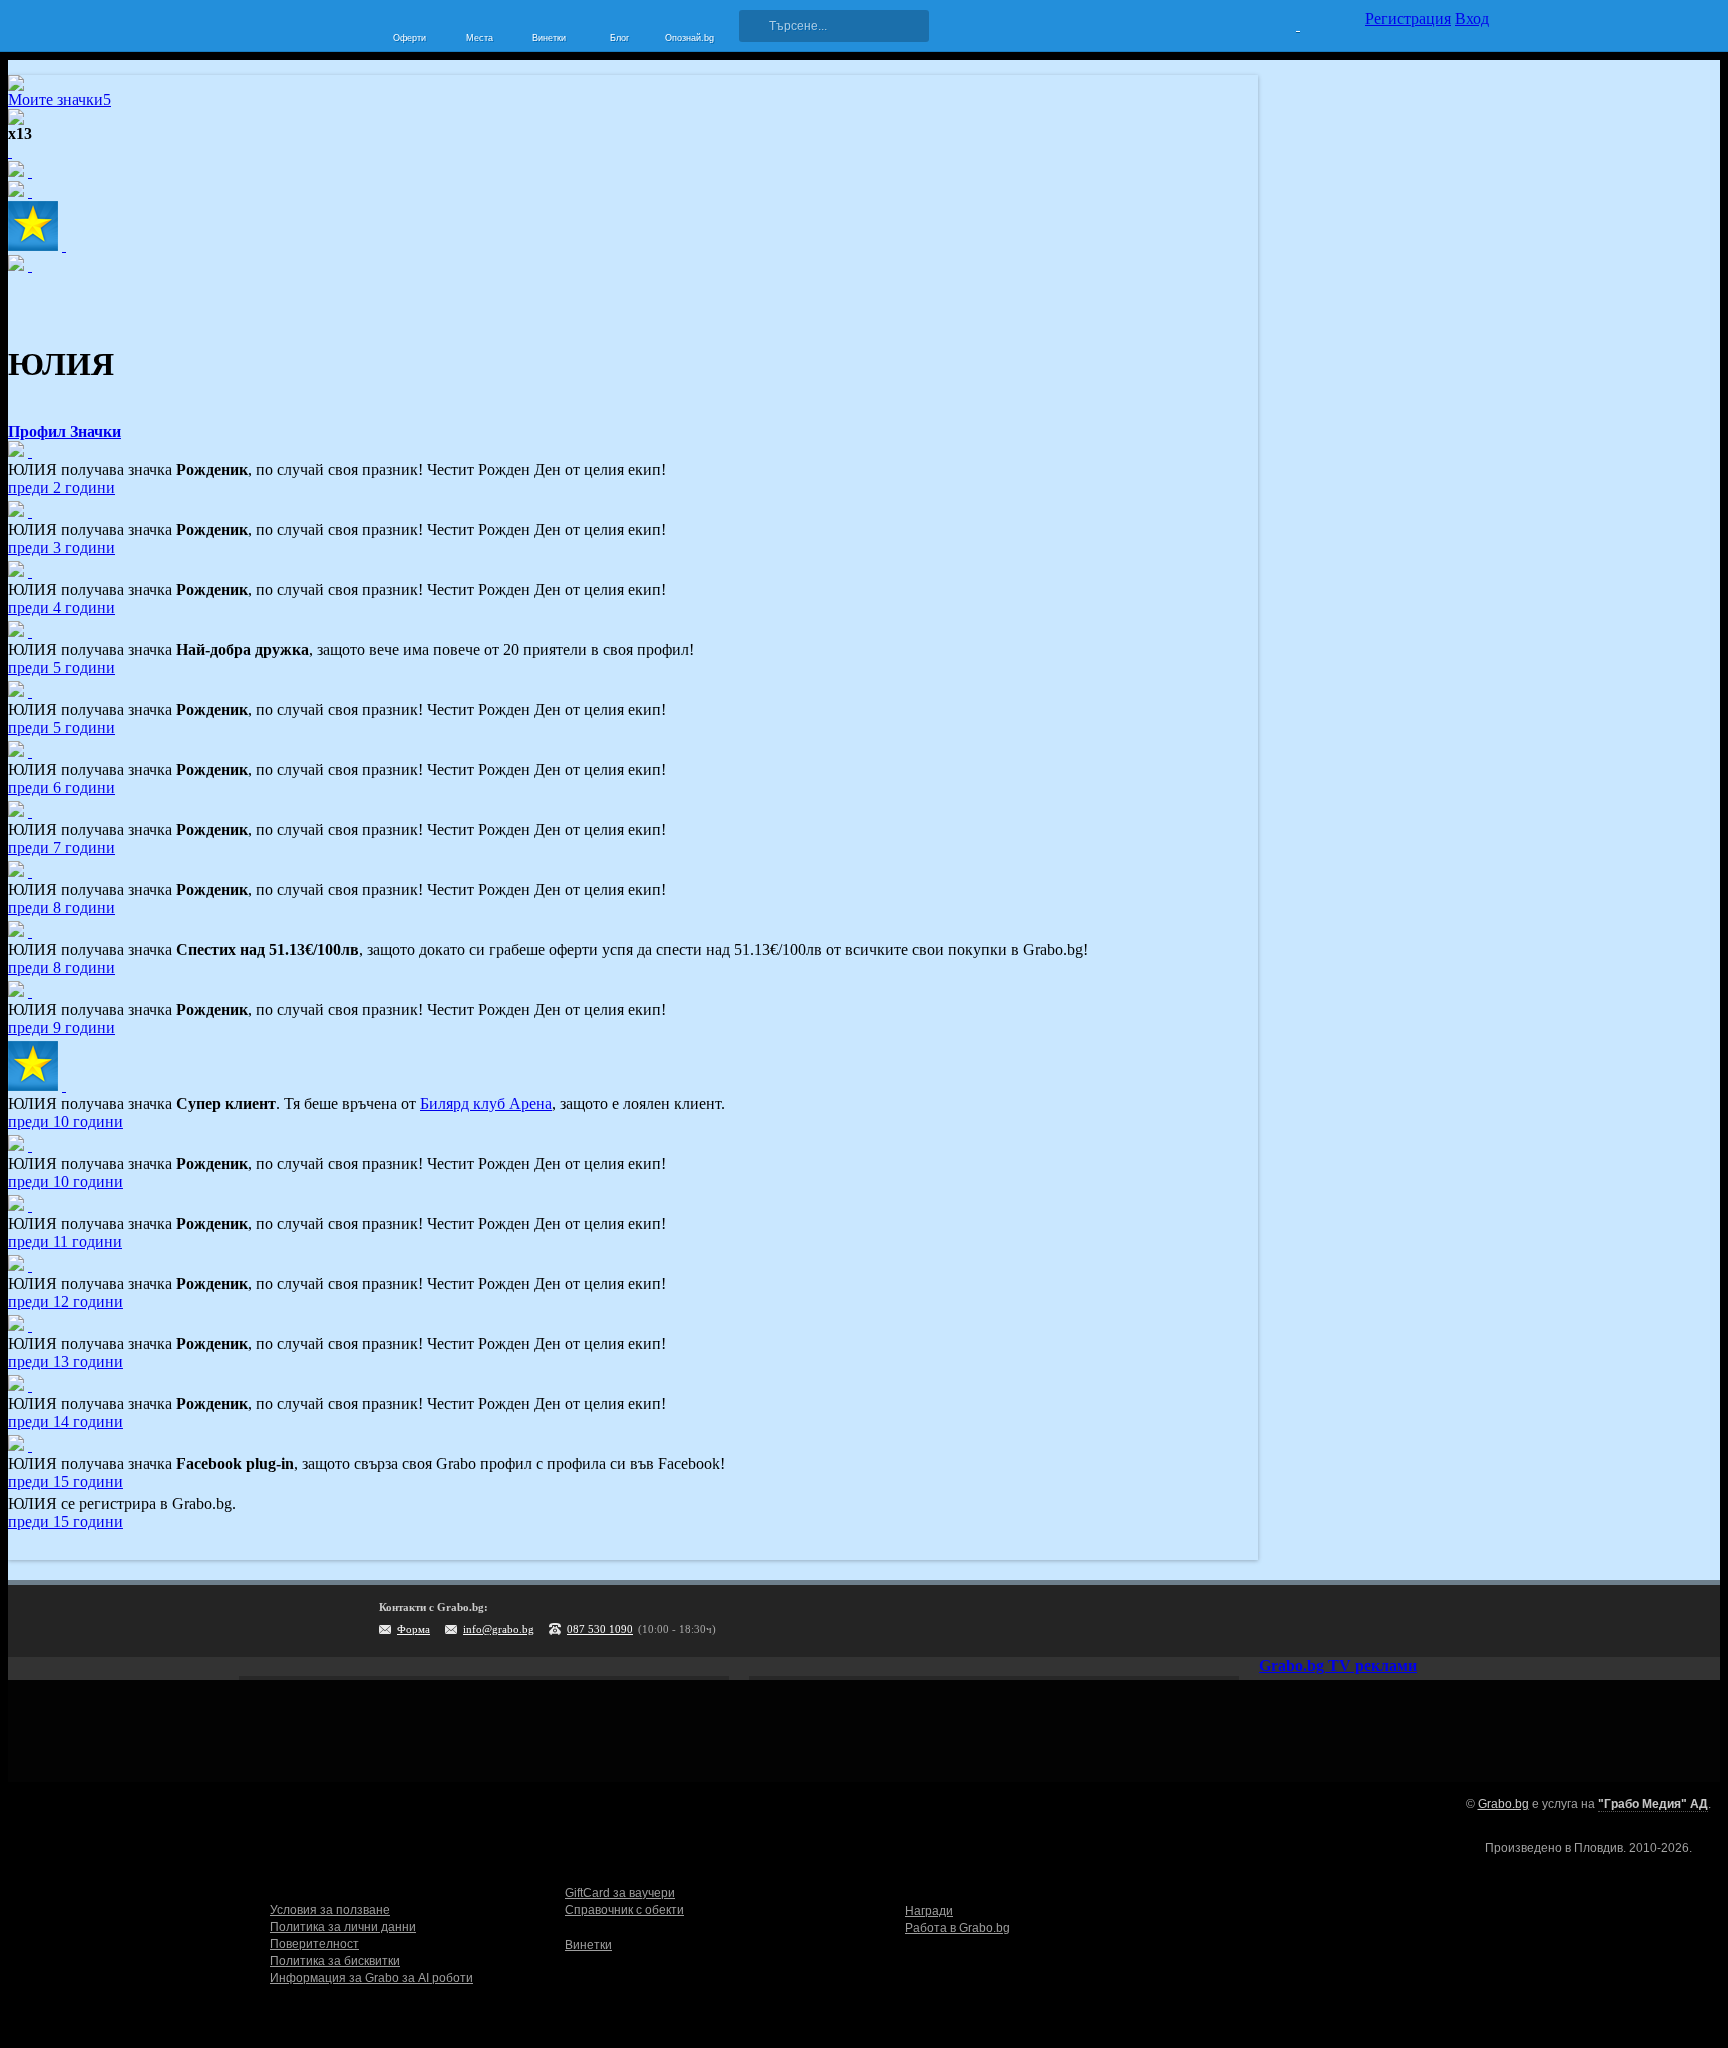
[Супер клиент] (64, 1085)
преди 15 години (65, 1481)
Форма (413, 1629)
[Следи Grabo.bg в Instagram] (1392, 1621)
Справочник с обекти (624, 1910)
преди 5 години (61, 667)
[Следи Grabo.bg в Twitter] (1433, 1621)
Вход (1472, 18)
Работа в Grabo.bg (957, 1928)
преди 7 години (61, 847)
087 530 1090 (600, 1629)
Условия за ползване (330, 1910)
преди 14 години (65, 1421)
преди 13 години (65, 1361)
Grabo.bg (1503, 1804)
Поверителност (314, 1944)
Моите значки (59, 99)
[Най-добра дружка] (30, 631)
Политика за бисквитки (335, 1961)
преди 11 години (65, 1241)
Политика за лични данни (343, 1927)
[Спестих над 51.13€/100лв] (30, 931)
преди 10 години (65, 1121)
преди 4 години (61, 607)
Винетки (588, 1945)
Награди (929, 1911)
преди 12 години (65, 1301)
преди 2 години (61, 487)
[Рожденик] (30, 451)
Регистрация (1408, 18)
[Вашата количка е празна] (1285, 23)
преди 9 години (61, 1027)
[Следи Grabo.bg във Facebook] (1474, 1621)
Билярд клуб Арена (486, 1103)
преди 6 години (61, 787)
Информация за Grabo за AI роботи (371, 1978)
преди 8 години (61, 907)
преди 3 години (61, 547)
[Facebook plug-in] (30, 1445)
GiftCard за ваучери (620, 1893)
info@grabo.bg (498, 1629)
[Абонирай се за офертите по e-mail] (1351, 1621)
